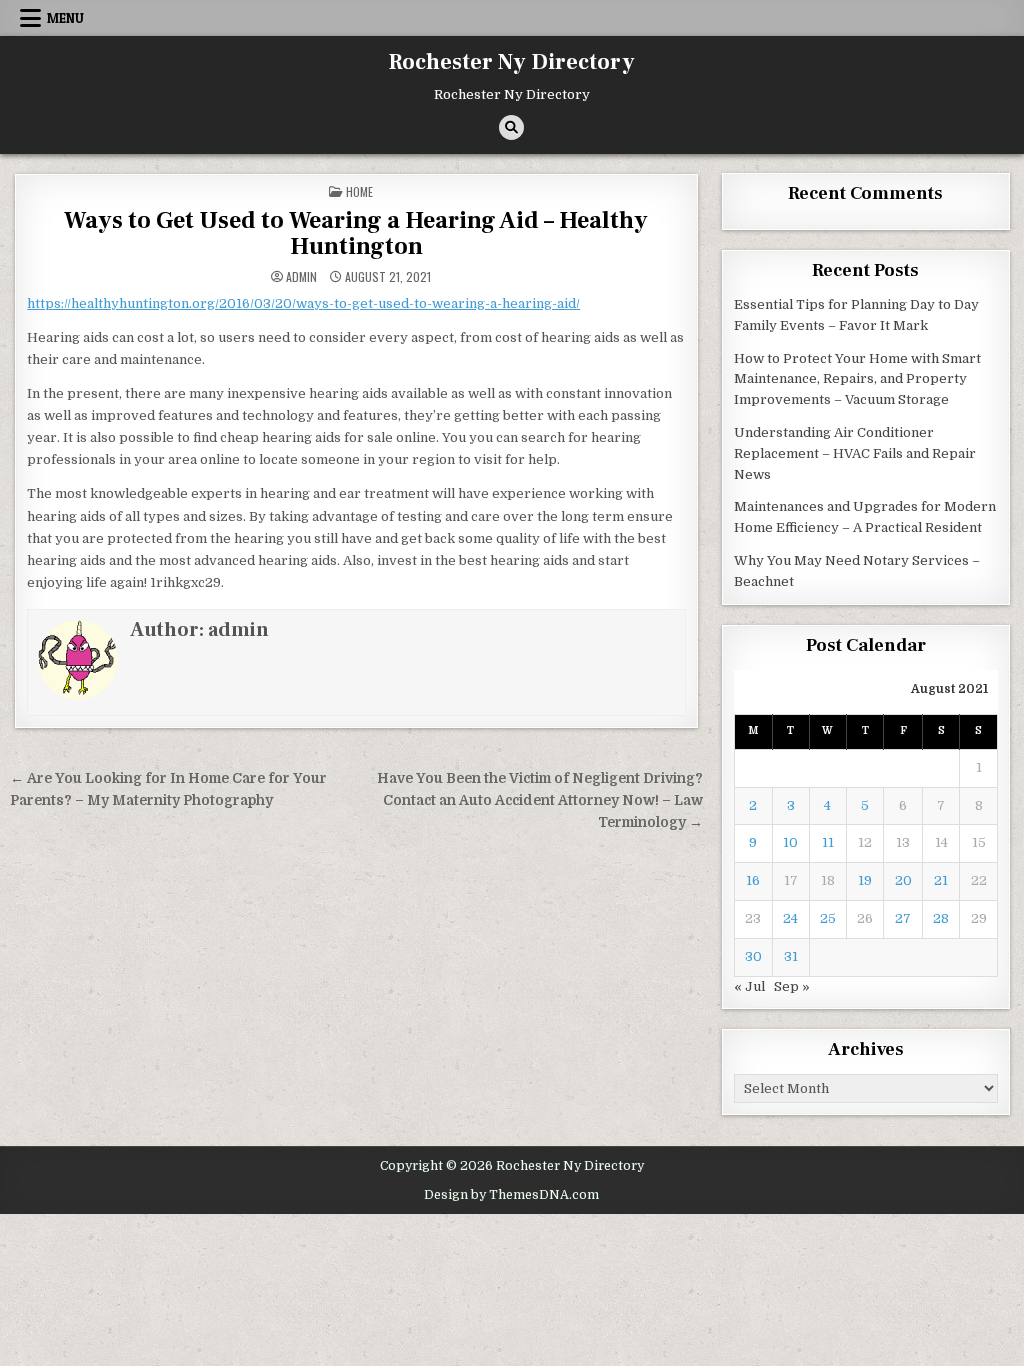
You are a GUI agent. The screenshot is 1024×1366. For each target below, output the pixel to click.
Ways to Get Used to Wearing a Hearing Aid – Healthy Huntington (356, 233)
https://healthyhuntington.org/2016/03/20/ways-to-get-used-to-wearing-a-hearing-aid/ (303, 303)
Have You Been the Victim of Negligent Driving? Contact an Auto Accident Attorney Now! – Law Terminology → (540, 800)
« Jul (749, 986)
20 (903, 880)
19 (865, 880)
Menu (65, 18)
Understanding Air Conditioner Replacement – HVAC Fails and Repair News (855, 453)
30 (753, 956)
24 (790, 918)
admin (301, 277)
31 (791, 956)
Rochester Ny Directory (512, 62)
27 (903, 918)
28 (941, 918)
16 (753, 880)
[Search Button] (511, 127)
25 (828, 918)
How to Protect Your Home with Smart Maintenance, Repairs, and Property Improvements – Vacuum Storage (857, 379)
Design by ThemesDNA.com (511, 1195)
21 (941, 880)
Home (359, 191)
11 (828, 842)
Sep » (792, 986)
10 (790, 842)
